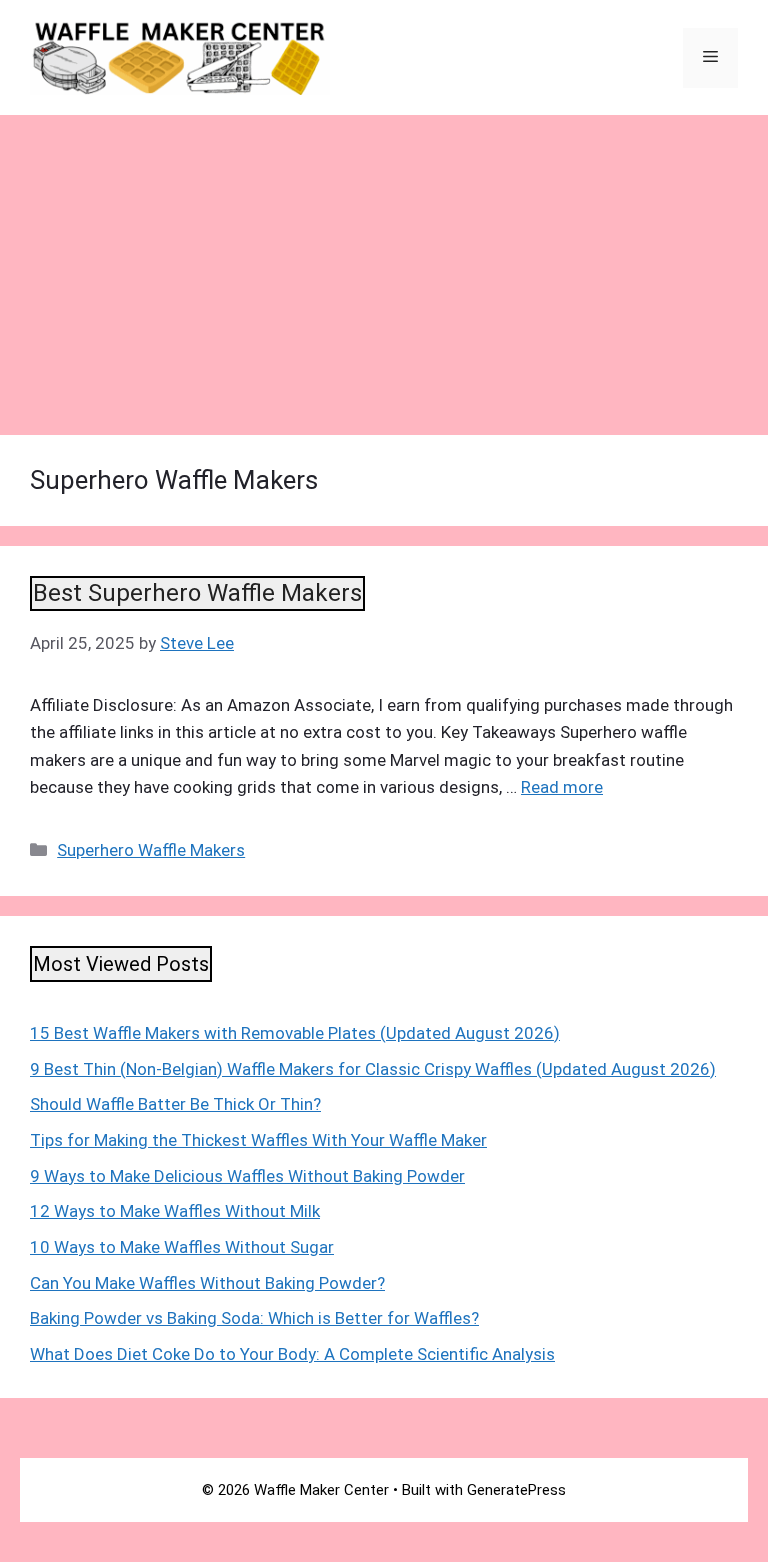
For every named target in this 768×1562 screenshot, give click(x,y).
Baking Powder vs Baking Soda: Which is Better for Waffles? (254, 1318)
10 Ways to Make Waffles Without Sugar (182, 1247)
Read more (562, 787)
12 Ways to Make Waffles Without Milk (175, 1211)
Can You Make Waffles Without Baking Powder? (207, 1283)
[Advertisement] (384, 265)
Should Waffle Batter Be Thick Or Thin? (175, 1104)
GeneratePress (516, 1490)
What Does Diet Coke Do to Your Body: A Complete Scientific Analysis (292, 1354)
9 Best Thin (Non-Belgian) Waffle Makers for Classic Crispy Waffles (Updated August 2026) (373, 1069)
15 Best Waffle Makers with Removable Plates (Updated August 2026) (295, 1033)
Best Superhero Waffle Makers (197, 593)
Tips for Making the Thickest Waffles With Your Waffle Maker (258, 1140)
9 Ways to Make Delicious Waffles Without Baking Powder (247, 1176)
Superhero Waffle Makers (151, 850)
